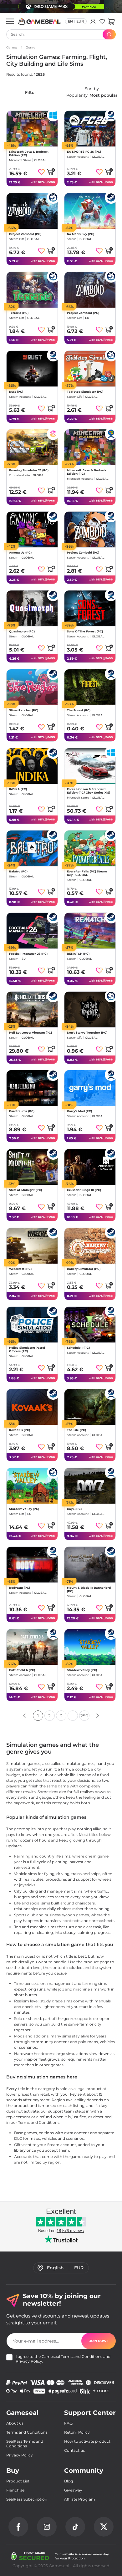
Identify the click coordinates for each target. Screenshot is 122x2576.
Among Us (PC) (20, 553)
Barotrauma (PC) (22, 1111)
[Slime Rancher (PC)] (32, 687)
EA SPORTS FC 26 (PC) (84, 152)
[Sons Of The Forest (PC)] (90, 608)
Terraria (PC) (19, 313)
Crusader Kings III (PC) (84, 1190)
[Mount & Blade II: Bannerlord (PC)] (90, 1565)
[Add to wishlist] (41, 172)
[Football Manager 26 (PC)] (32, 931)
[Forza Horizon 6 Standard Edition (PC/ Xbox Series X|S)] (90, 766)
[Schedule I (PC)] (90, 1325)
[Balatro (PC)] (32, 848)
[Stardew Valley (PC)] (32, 1486)
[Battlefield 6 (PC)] (32, 1647)
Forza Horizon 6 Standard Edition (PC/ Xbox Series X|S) (89, 791)
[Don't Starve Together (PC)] (90, 1009)
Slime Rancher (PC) (24, 710)
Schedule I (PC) (78, 1348)
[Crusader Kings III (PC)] (90, 1167)
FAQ (68, 2423)
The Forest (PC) (79, 710)
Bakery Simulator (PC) (84, 1269)
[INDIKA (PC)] (32, 766)
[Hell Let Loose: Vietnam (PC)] (32, 1009)
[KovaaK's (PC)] (32, 1407)
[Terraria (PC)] (32, 290)
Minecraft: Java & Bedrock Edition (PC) (29, 153)
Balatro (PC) (18, 871)
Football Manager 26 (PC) (28, 954)
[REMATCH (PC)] (90, 931)
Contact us (74, 2450)
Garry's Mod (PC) (79, 1111)
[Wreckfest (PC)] (32, 1246)
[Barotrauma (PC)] (32, 1088)
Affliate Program (80, 2499)
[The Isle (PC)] (90, 1407)
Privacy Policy (29, 2361)
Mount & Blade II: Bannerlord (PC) (89, 1589)
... (73, 1716)
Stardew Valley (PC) (24, 1509)
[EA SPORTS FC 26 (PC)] (90, 129)
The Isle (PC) (76, 1430)
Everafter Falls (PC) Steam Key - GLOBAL (87, 873)
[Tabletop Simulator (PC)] (90, 369)
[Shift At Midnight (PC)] (32, 1167)
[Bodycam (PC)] (32, 1565)
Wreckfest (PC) (20, 1269)
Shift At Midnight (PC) (25, 1190)
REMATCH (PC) (78, 954)
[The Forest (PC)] (90, 687)
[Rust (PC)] (32, 369)
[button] (111, 21)
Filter (30, 92)
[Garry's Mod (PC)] (90, 1088)
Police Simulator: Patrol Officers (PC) (27, 1349)
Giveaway (73, 2490)
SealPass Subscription (27, 2499)
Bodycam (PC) (20, 1588)
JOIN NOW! (99, 2341)
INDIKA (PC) (18, 789)
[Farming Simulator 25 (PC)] (32, 447)
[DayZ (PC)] (90, 1486)
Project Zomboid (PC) (25, 234)
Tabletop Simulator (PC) (85, 392)
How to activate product (87, 2441)
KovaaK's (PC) (20, 1430)
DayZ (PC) (74, 1509)
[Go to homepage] (40, 21)
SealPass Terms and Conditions (25, 2444)
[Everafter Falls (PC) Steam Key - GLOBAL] (90, 848)
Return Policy (77, 2432)
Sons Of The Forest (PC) (85, 632)
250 (84, 1716)
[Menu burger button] (10, 21)
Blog (69, 2481)
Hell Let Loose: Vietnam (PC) (30, 1032)
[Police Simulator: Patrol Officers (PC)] (32, 1325)
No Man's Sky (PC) (81, 234)
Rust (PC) (16, 392)
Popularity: (92, 92)
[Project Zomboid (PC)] (32, 211)
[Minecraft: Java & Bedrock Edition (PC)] (32, 129)
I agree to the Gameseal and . (63, 2359)
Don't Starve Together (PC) (87, 1032)
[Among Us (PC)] (32, 529)
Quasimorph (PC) (22, 632)
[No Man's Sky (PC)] (90, 211)
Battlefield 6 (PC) (22, 1670)
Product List (18, 2481)
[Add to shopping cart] (51, 171)
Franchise (15, 2490)
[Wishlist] (102, 21)
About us (15, 2423)
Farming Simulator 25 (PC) (29, 470)
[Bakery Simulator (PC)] (90, 1246)
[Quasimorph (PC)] (32, 608)
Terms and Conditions (82, 2356)
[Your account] (93, 21)
